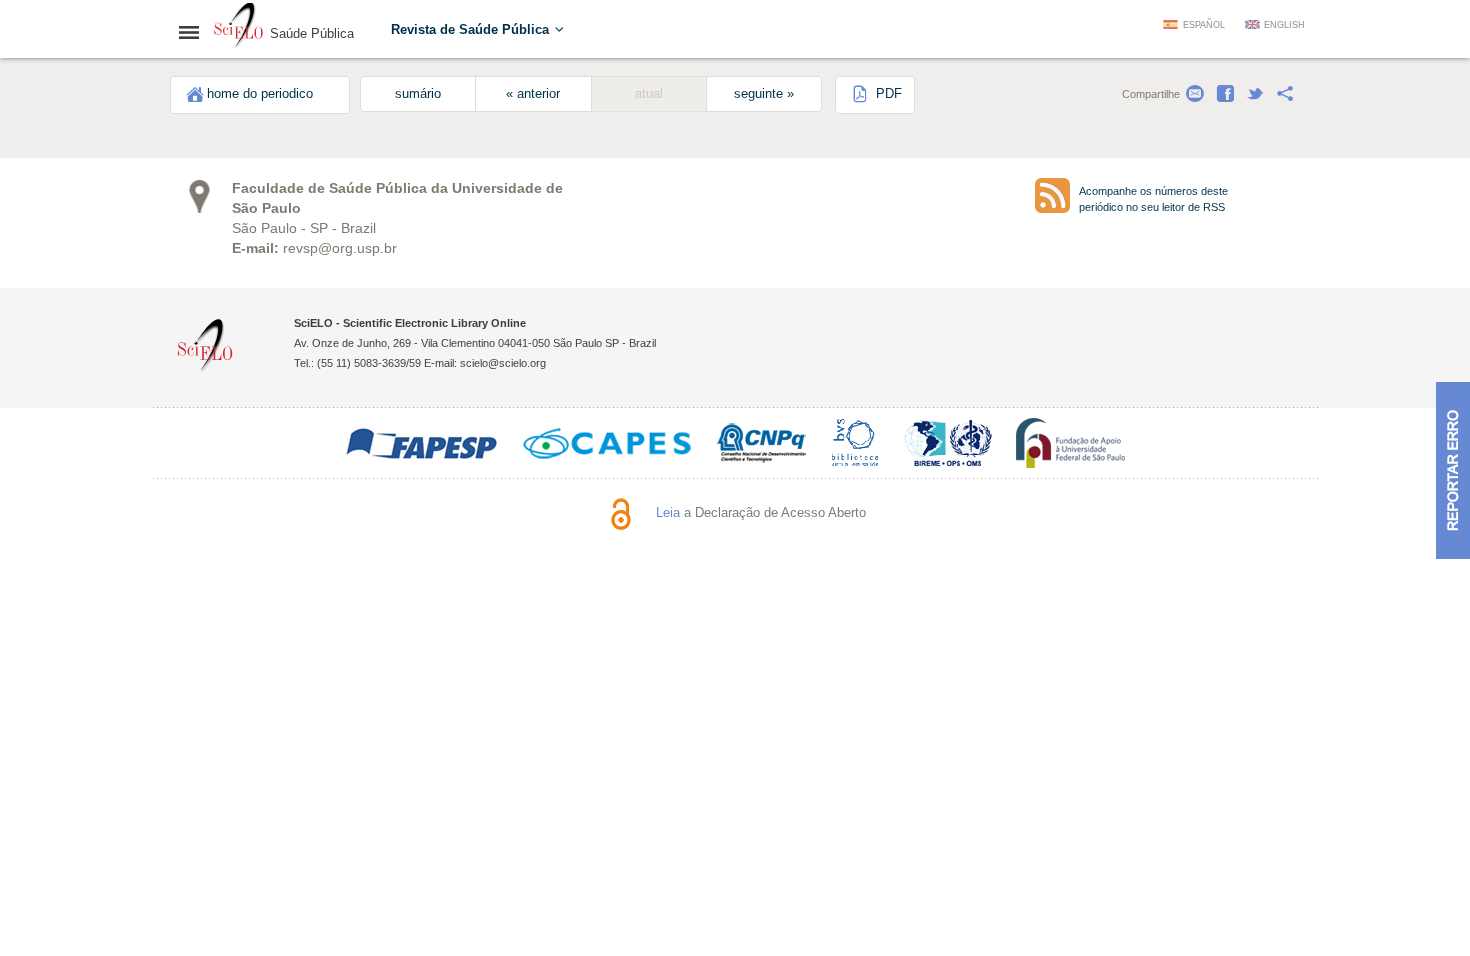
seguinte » (764, 94)
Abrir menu (195, 32)
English (1284, 25)
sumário (418, 94)
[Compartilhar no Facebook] (1225, 94)
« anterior (533, 94)
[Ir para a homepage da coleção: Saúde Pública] (239, 28)
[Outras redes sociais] (1285, 94)
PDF (887, 94)
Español (1204, 25)
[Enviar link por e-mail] (1195, 94)
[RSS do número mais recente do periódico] (1052, 195)
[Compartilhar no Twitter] (1255, 94)
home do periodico (260, 94)
